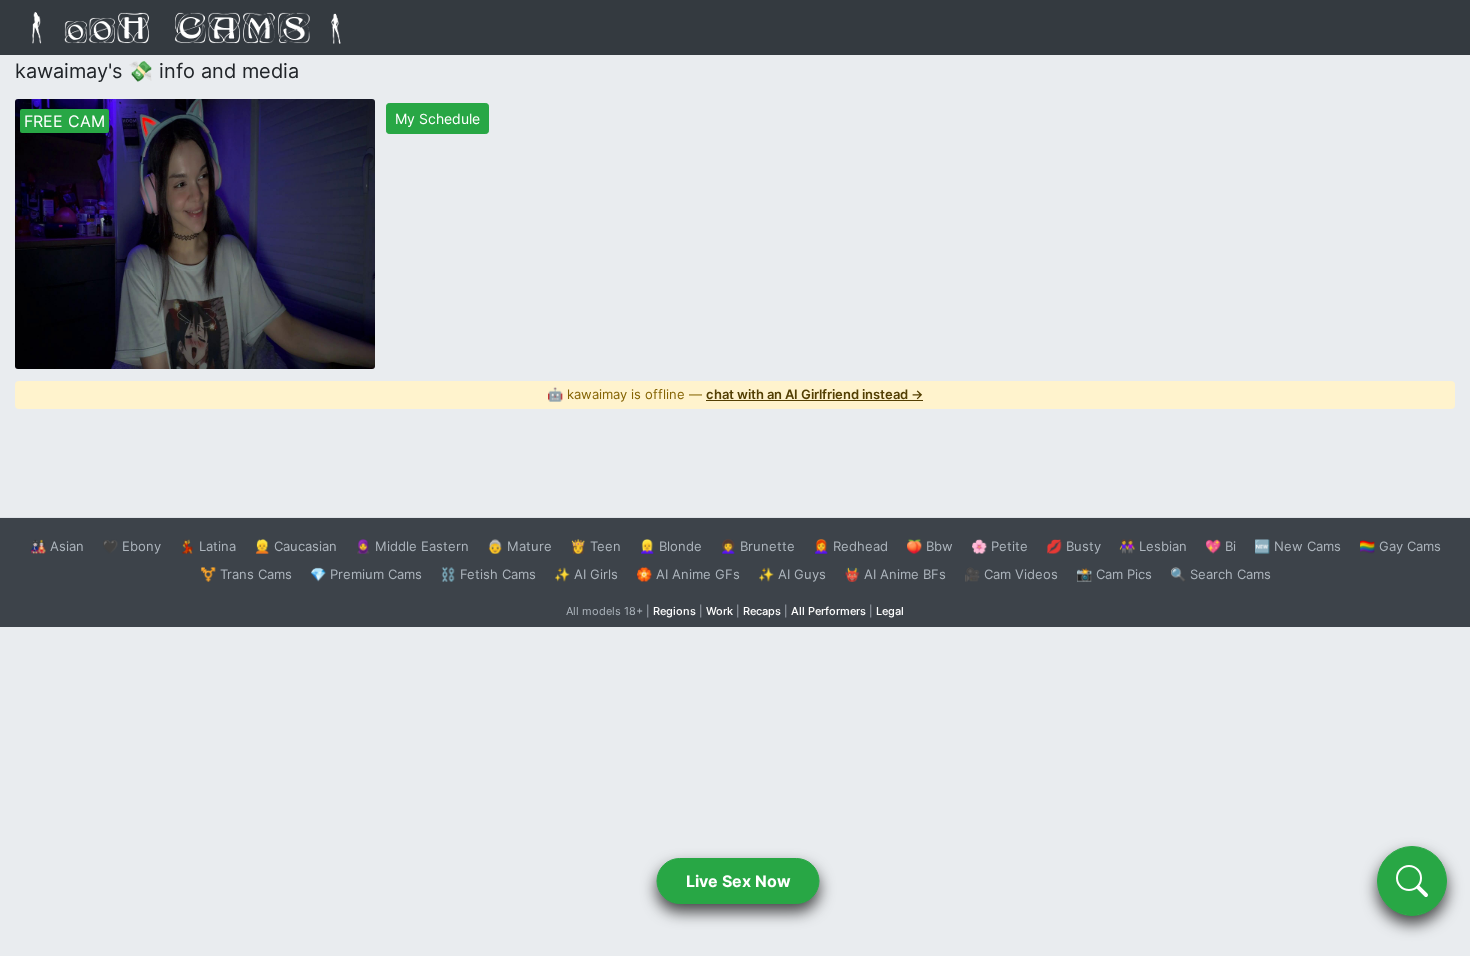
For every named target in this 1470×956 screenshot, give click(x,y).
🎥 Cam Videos (1011, 574)
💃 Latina (207, 546)
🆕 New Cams (1297, 546)
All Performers (828, 611)
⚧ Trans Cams (246, 574)
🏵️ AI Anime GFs (688, 574)
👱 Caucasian (295, 546)
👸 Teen (595, 546)
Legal (890, 611)
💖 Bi (1220, 546)
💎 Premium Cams (366, 574)
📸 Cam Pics (1114, 574)
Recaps (762, 611)
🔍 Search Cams (1220, 574)
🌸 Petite (999, 546)
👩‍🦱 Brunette (757, 546)
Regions (674, 611)
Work (719, 611)
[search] (1412, 881)
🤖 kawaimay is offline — (735, 394)
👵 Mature (519, 546)
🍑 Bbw (929, 546)
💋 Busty (1073, 546)
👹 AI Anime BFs (895, 574)
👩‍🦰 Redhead (850, 546)
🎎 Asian (57, 546)
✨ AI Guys (792, 574)
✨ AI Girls (586, 574)
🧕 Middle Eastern (412, 546)
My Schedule (437, 118)
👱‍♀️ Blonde (670, 546)
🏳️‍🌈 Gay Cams (1400, 546)
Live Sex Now (738, 881)
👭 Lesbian (1153, 546)
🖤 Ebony (131, 546)
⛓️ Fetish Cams (488, 574)
